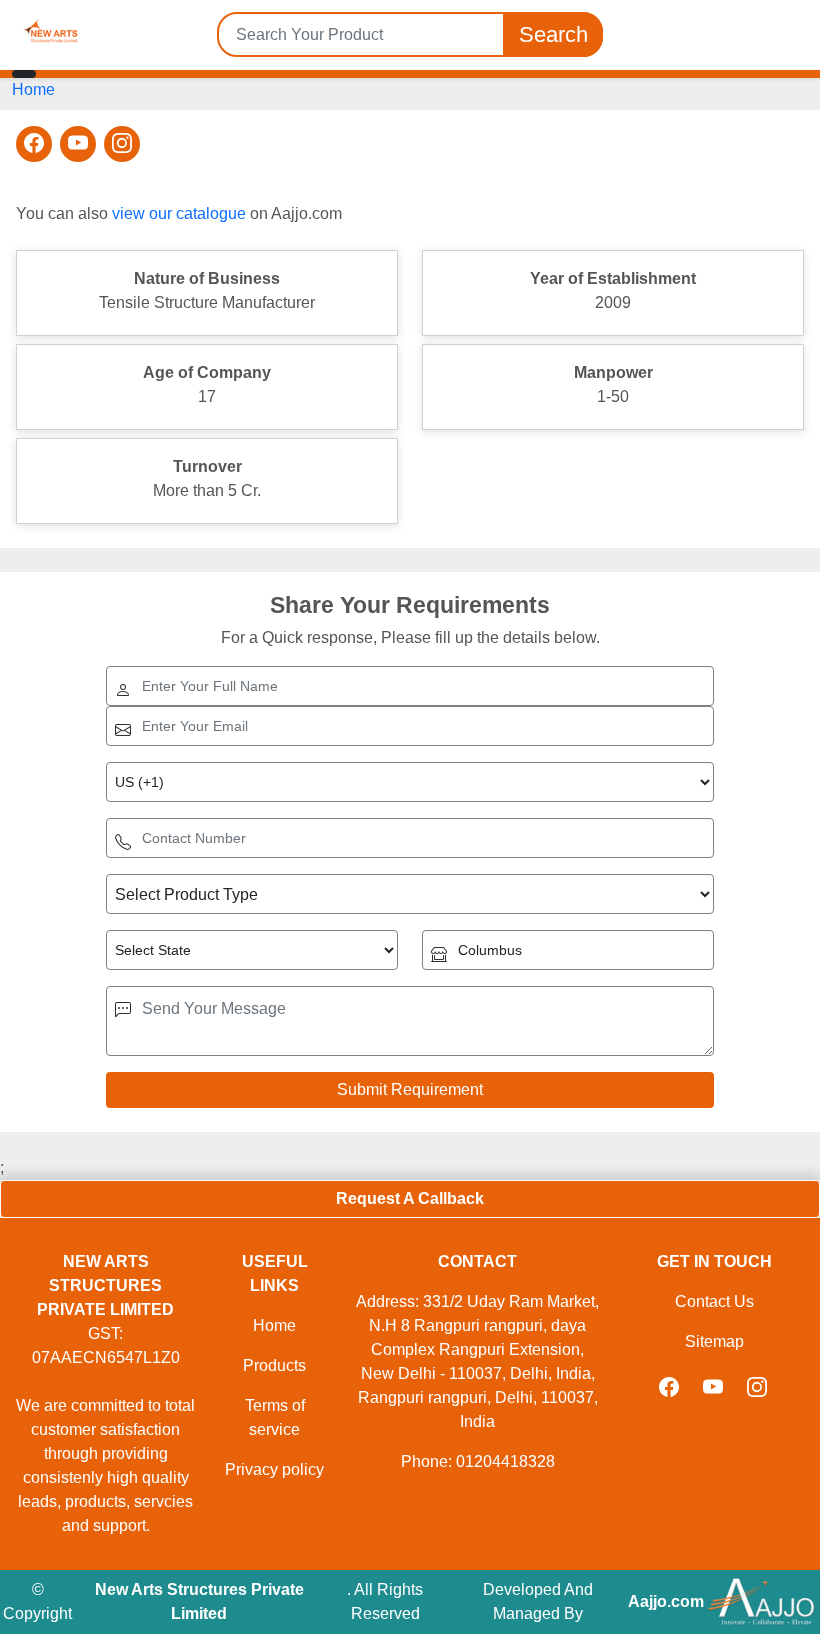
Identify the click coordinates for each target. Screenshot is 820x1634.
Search (553, 34)
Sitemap (714, 1341)
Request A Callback (410, 1198)
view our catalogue (179, 213)
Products (274, 1365)
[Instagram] (122, 144)
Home (33, 89)
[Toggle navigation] (24, 74)
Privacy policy (274, 1469)
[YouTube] (78, 144)
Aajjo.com (666, 1601)
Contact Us (714, 1301)
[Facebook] (34, 144)
